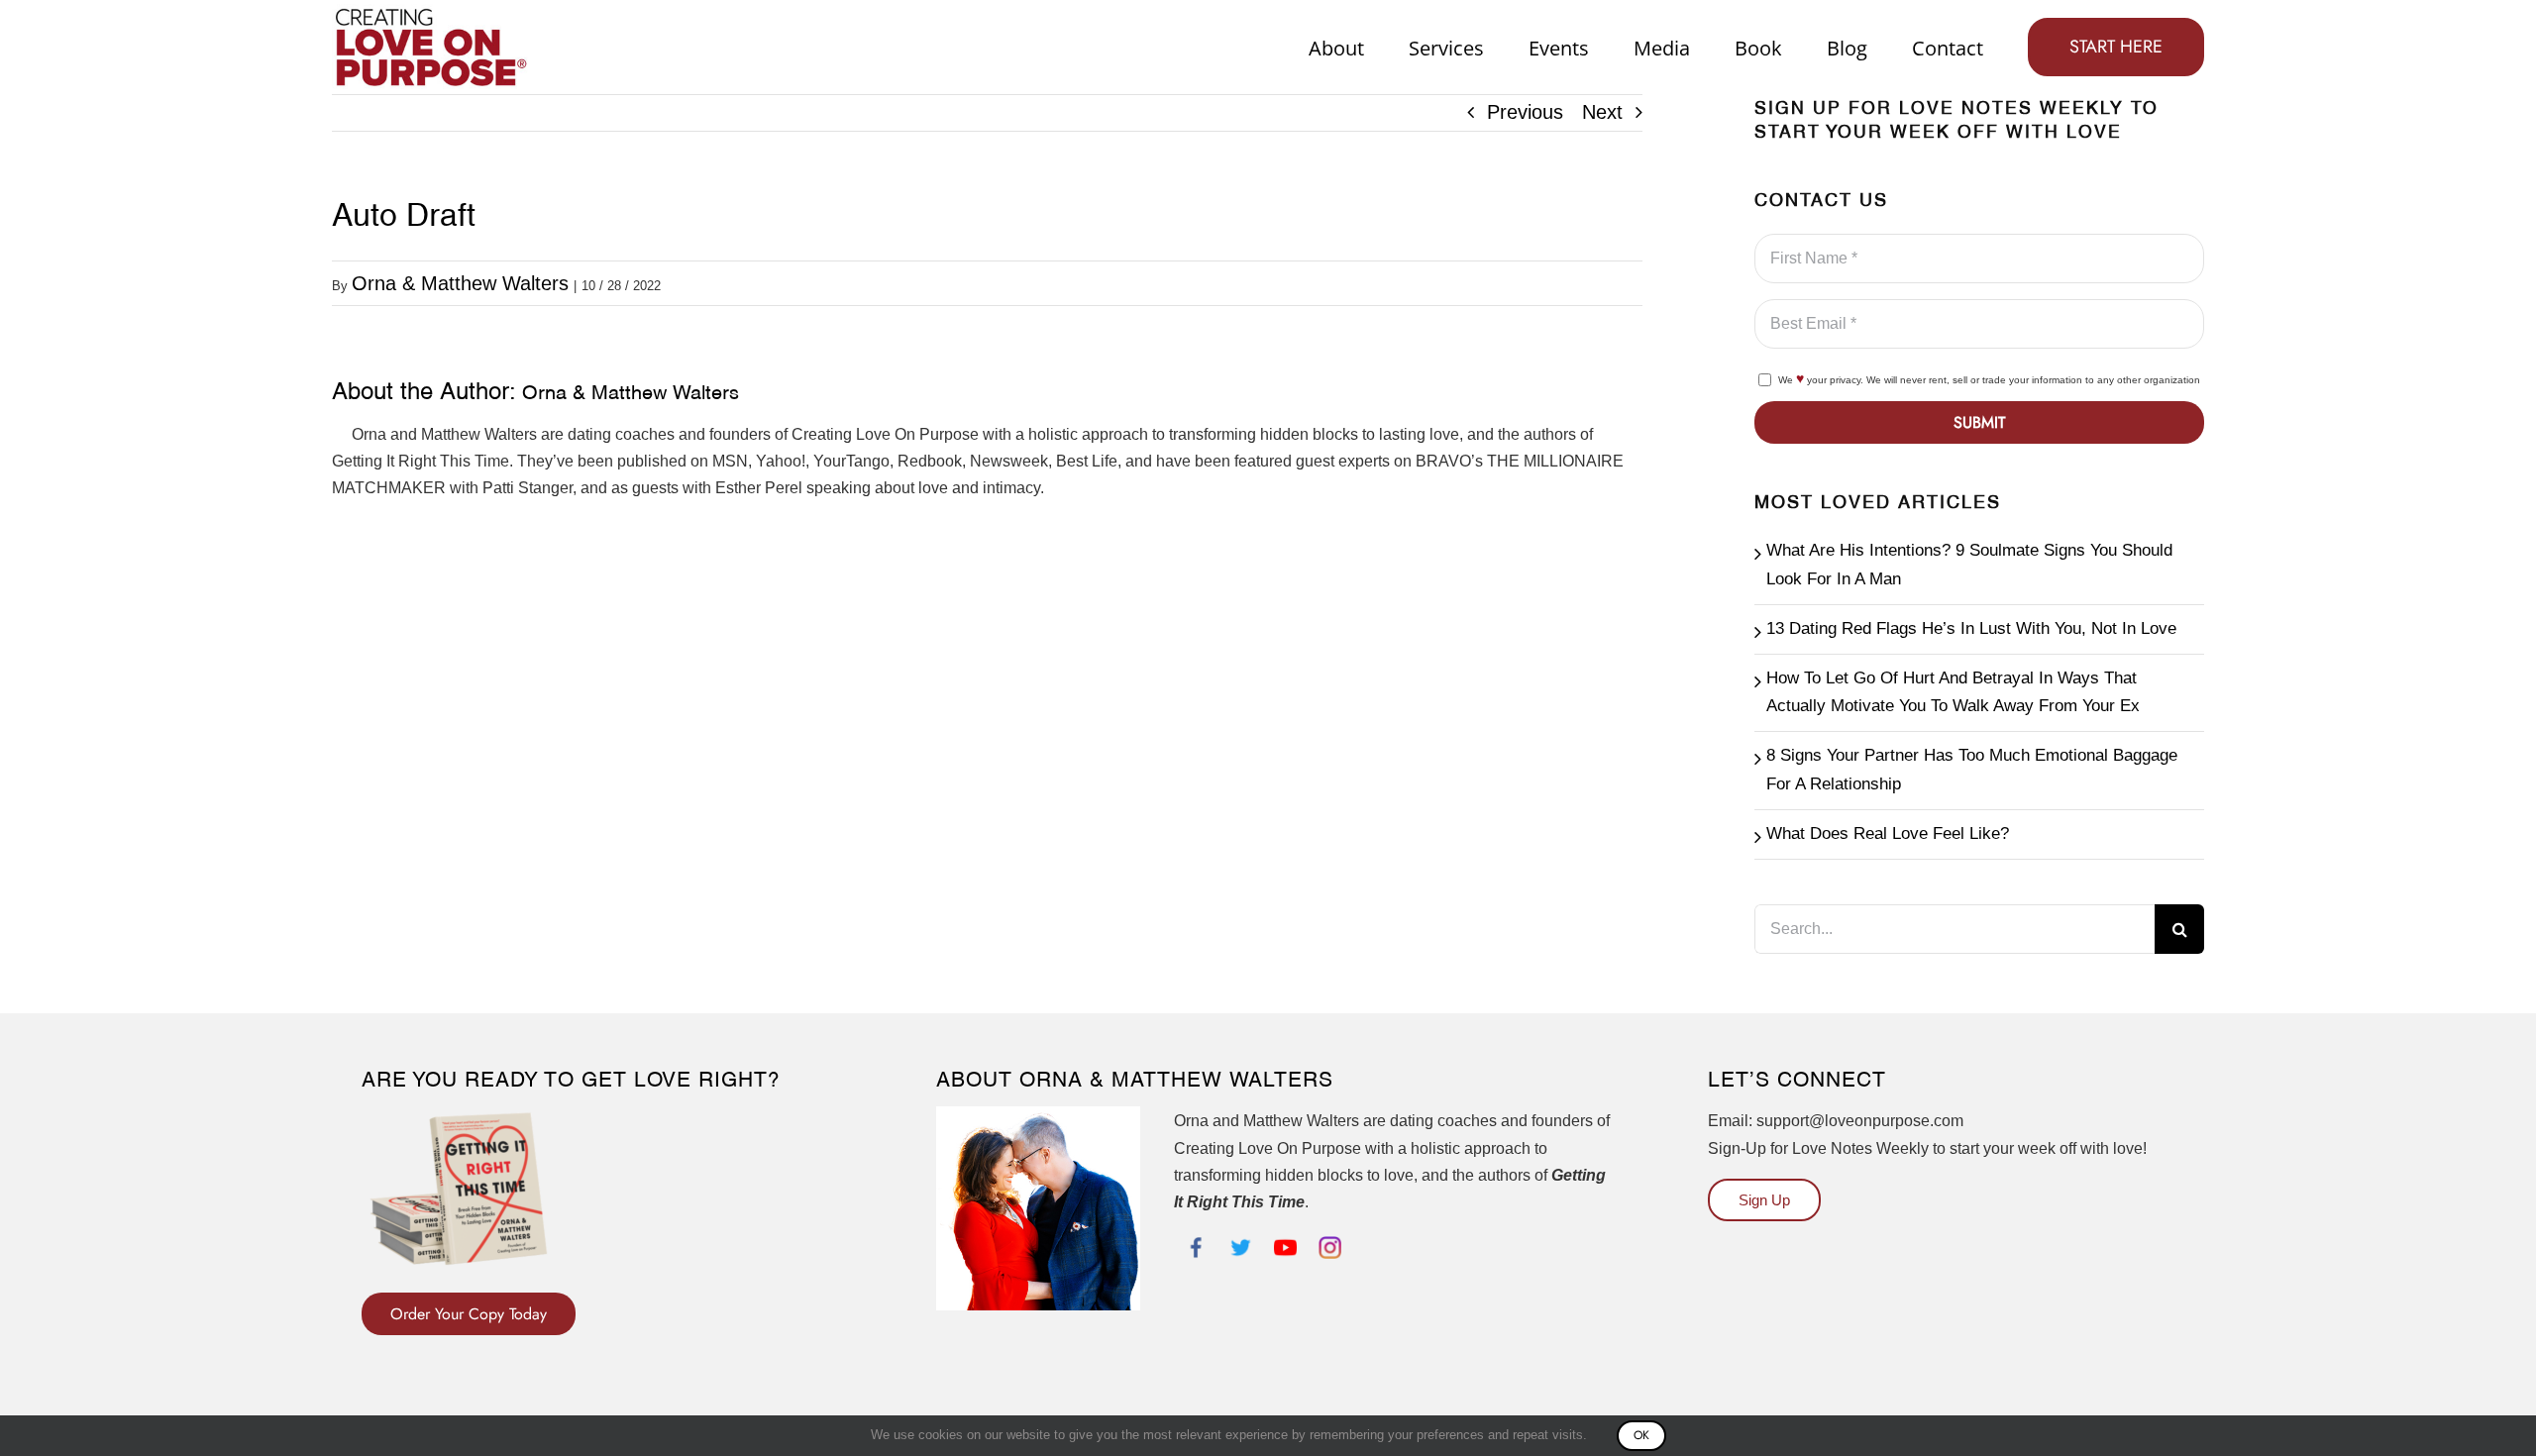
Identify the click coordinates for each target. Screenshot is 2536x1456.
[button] (469, 1314)
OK (1641, 1435)
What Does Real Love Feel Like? (1888, 833)
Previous (1525, 112)
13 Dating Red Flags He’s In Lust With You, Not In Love (1971, 628)
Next (1602, 112)
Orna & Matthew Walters (460, 283)
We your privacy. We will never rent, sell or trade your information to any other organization (1989, 380)
